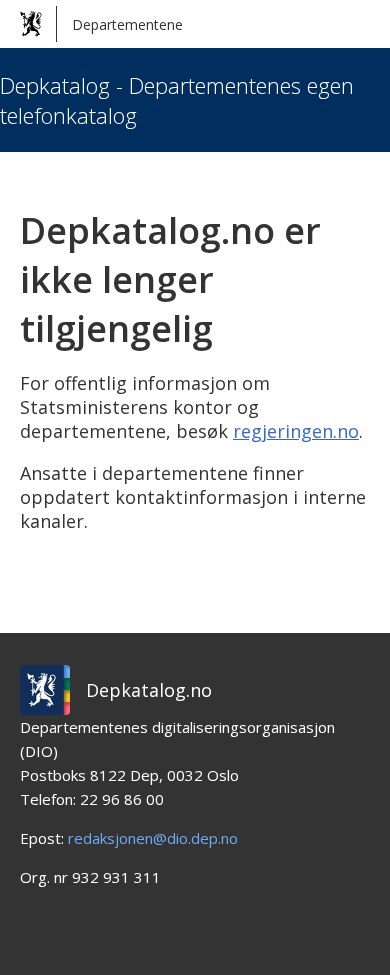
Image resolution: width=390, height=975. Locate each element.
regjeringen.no (296, 431)
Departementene (127, 24)
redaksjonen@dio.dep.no (153, 838)
